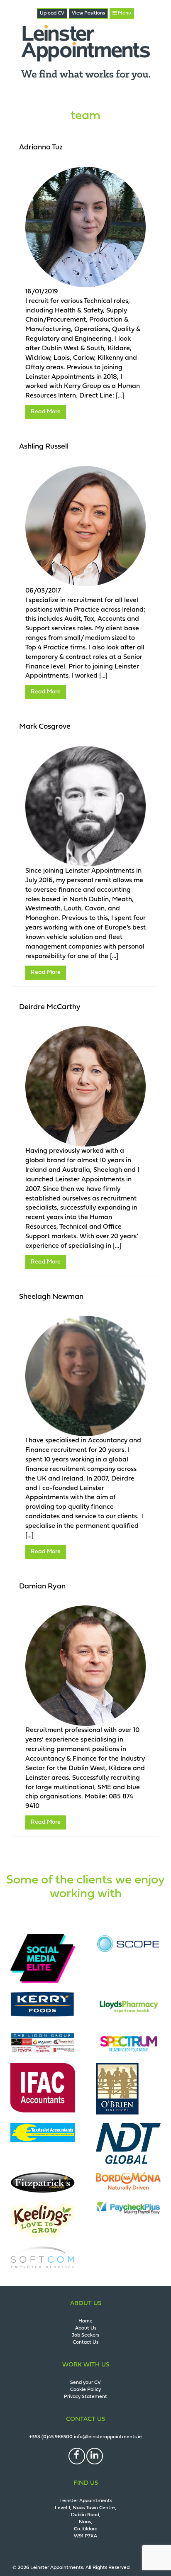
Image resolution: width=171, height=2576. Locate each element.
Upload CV (52, 13)
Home (85, 2321)
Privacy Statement (85, 2397)
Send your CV (85, 2383)
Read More (46, 412)
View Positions (88, 13)
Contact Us (85, 2342)
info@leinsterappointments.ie (108, 2437)
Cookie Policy (85, 2390)
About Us (86, 2328)
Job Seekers (85, 2335)
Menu (124, 13)
